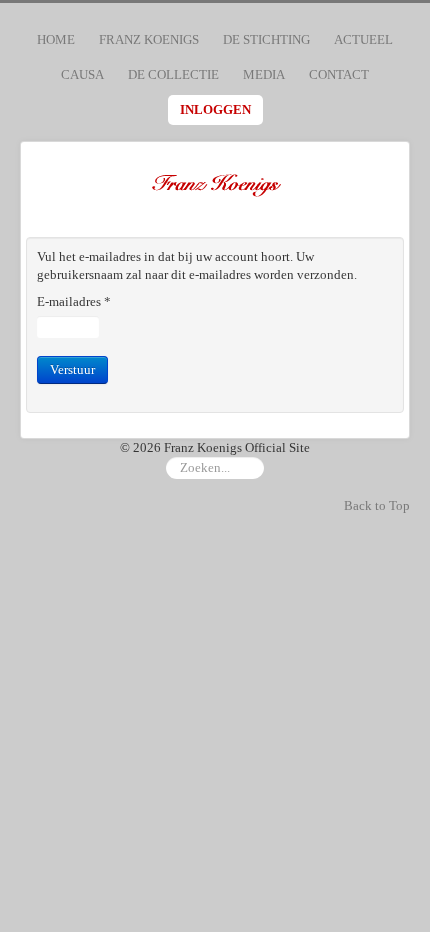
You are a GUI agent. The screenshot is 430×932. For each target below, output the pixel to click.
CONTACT (339, 74)
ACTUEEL (363, 39)
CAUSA (82, 74)
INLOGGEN (215, 109)
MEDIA (264, 74)
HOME (56, 39)
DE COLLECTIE (173, 74)
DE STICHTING (266, 39)
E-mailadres (74, 301)
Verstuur (72, 369)
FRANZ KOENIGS (149, 39)
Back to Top (377, 505)
